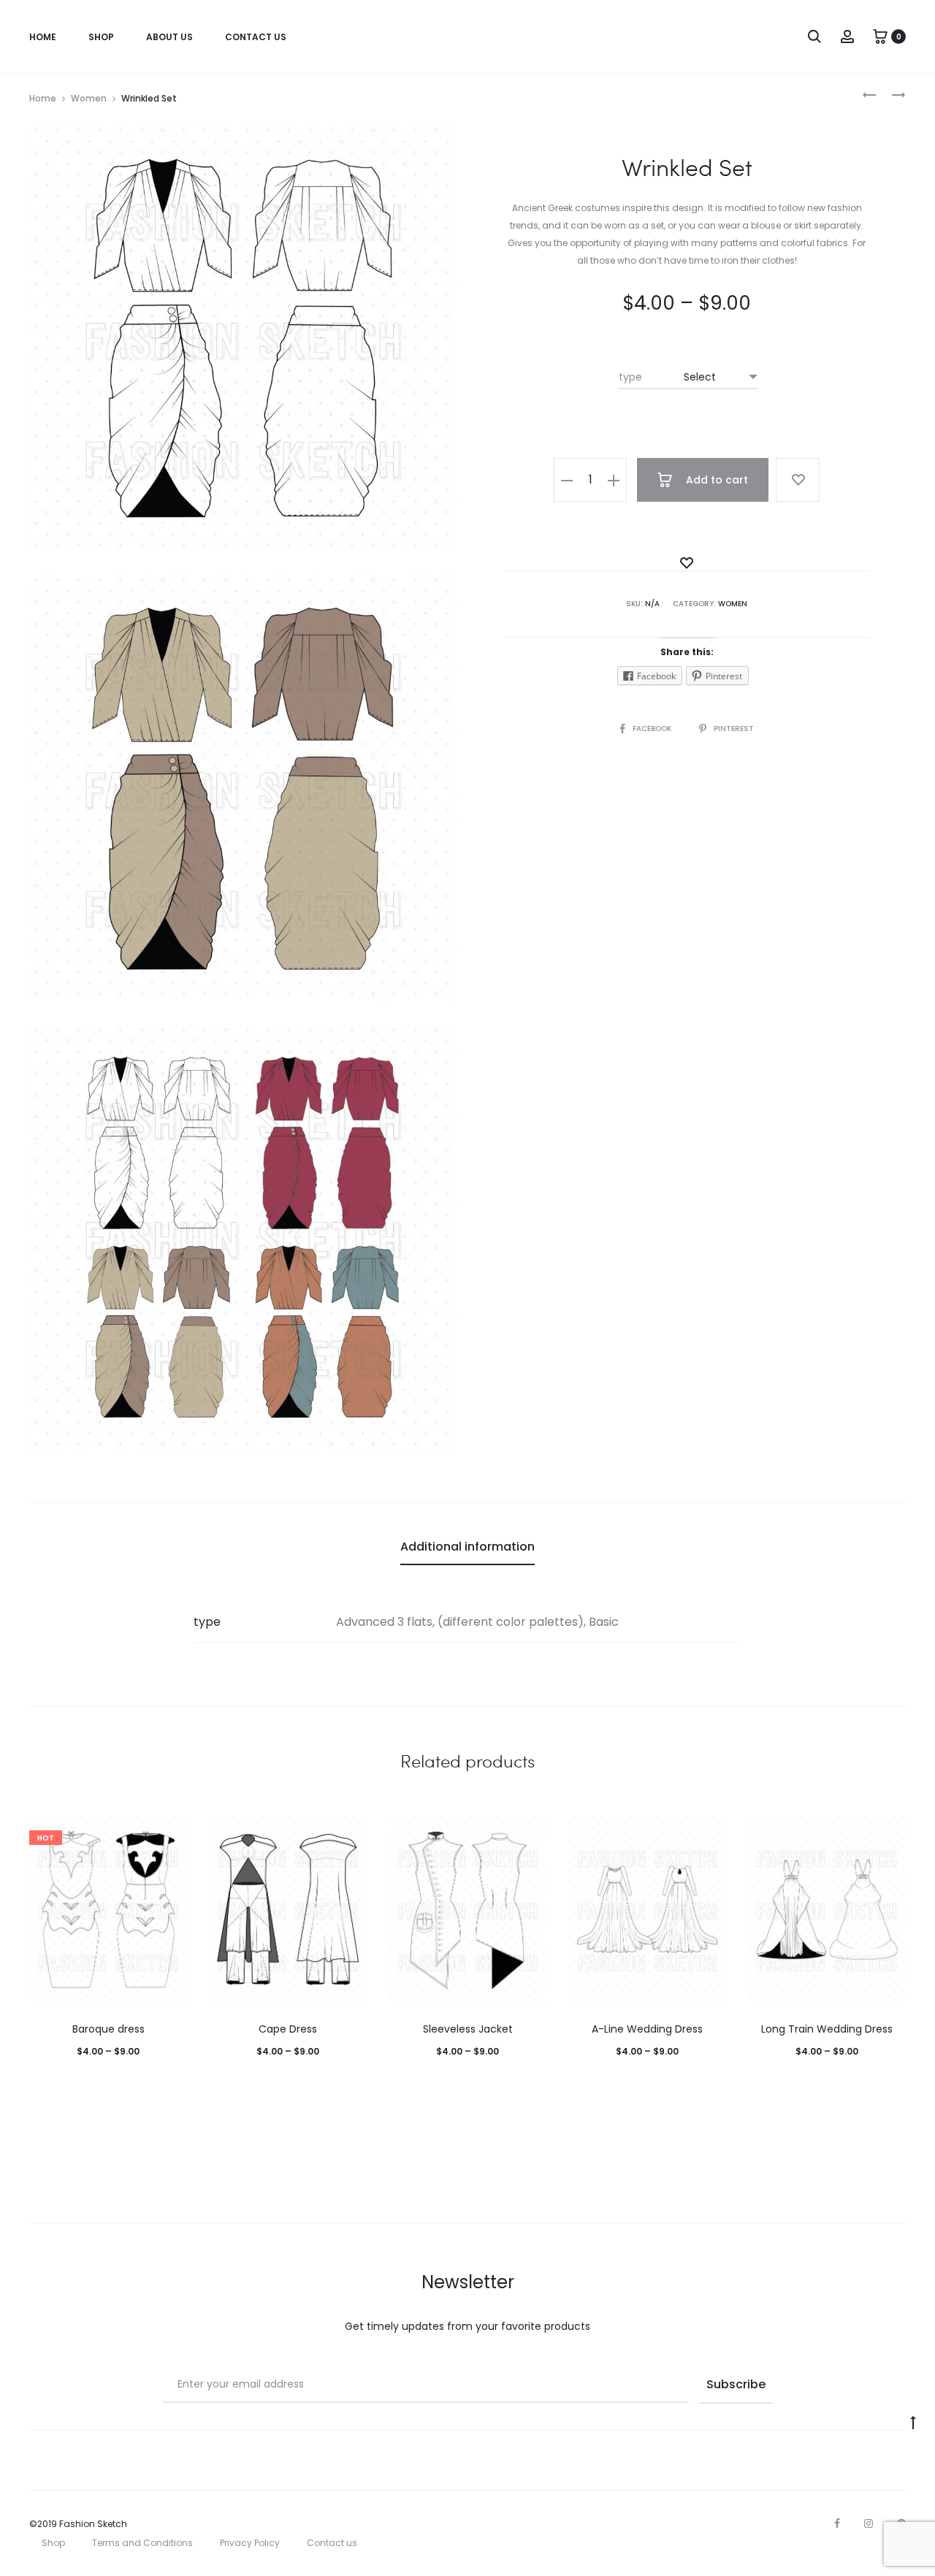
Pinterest (734, 729)
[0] (880, 36)
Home (43, 37)
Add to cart (715, 480)
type (630, 377)
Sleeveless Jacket (468, 2029)
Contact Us (256, 37)
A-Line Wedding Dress (647, 2029)
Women (89, 98)
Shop (101, 37)
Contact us (332, 2543)
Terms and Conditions (142, 2543)
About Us (169, 37)
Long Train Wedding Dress (827, 2029)
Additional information (467, 1547)
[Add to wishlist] (798, 480)
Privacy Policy (250, 2543)
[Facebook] (837, 2523)
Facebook (653, 729)
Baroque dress (108, 2029)
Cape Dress (288, 2029)
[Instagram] (869, 2523)
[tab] (467, 1547)
